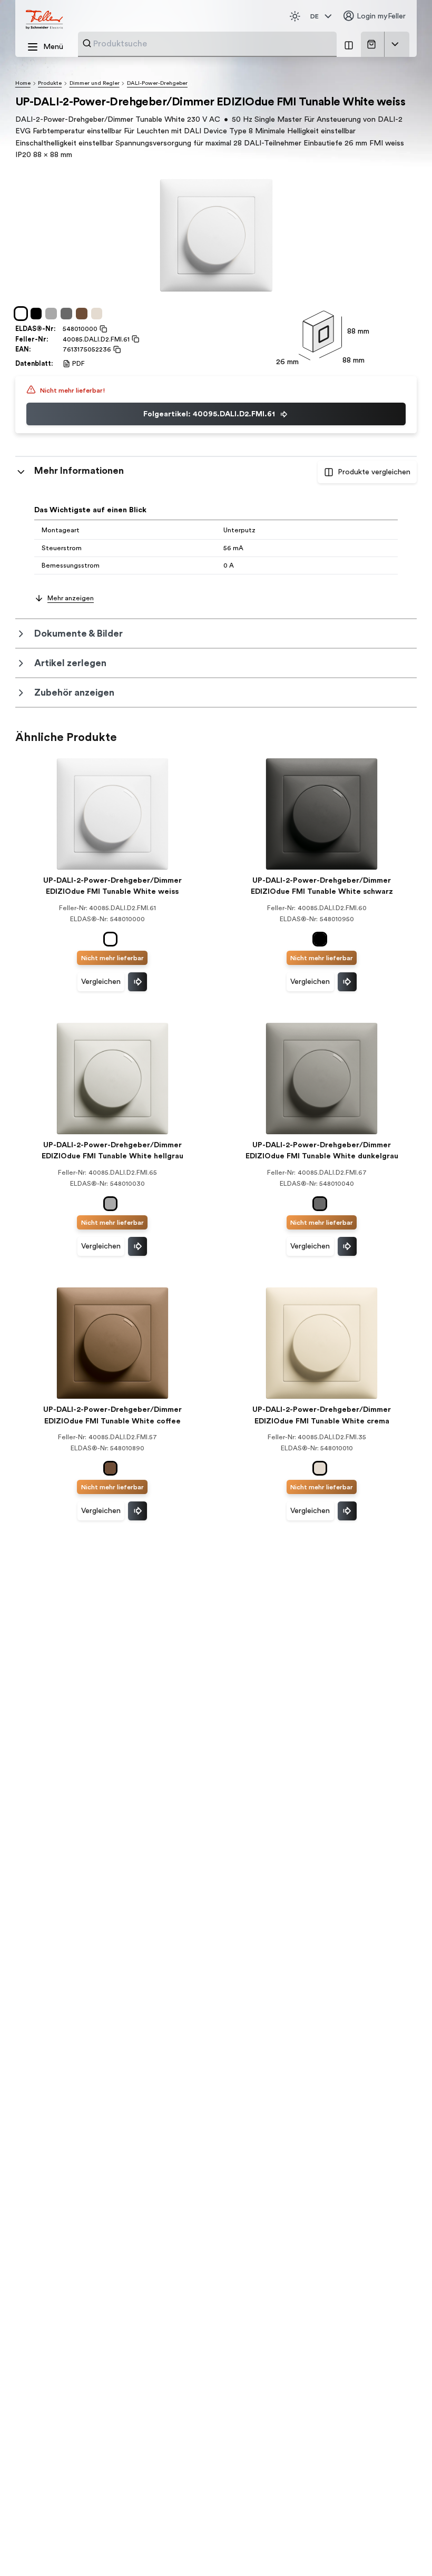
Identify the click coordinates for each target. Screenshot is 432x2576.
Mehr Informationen (79, 471)
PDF (78, 364)
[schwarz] (38, 314)
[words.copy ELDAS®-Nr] (102, 329)
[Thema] (295, 16)
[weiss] (23, 314)
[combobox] (212, 44)
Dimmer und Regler (95, 83)
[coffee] (84, 314)
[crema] (99, 314)
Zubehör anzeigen (74, 692)
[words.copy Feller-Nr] (134, 339)
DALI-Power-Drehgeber (157, 83)
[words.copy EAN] (116, 349)
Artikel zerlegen (70, 663)
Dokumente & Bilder (78, 633)
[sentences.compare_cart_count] (349, 44)
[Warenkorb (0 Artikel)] (373, 44)
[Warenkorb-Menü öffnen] (395, 44)
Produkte (50, 83)
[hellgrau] (53, 314)
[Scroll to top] (404, 2549)
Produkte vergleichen (374, 472)
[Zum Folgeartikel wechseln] (138, 982)
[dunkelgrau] (68, 314)
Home (23, 83)
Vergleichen (101, 982)
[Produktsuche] (87, 43)
